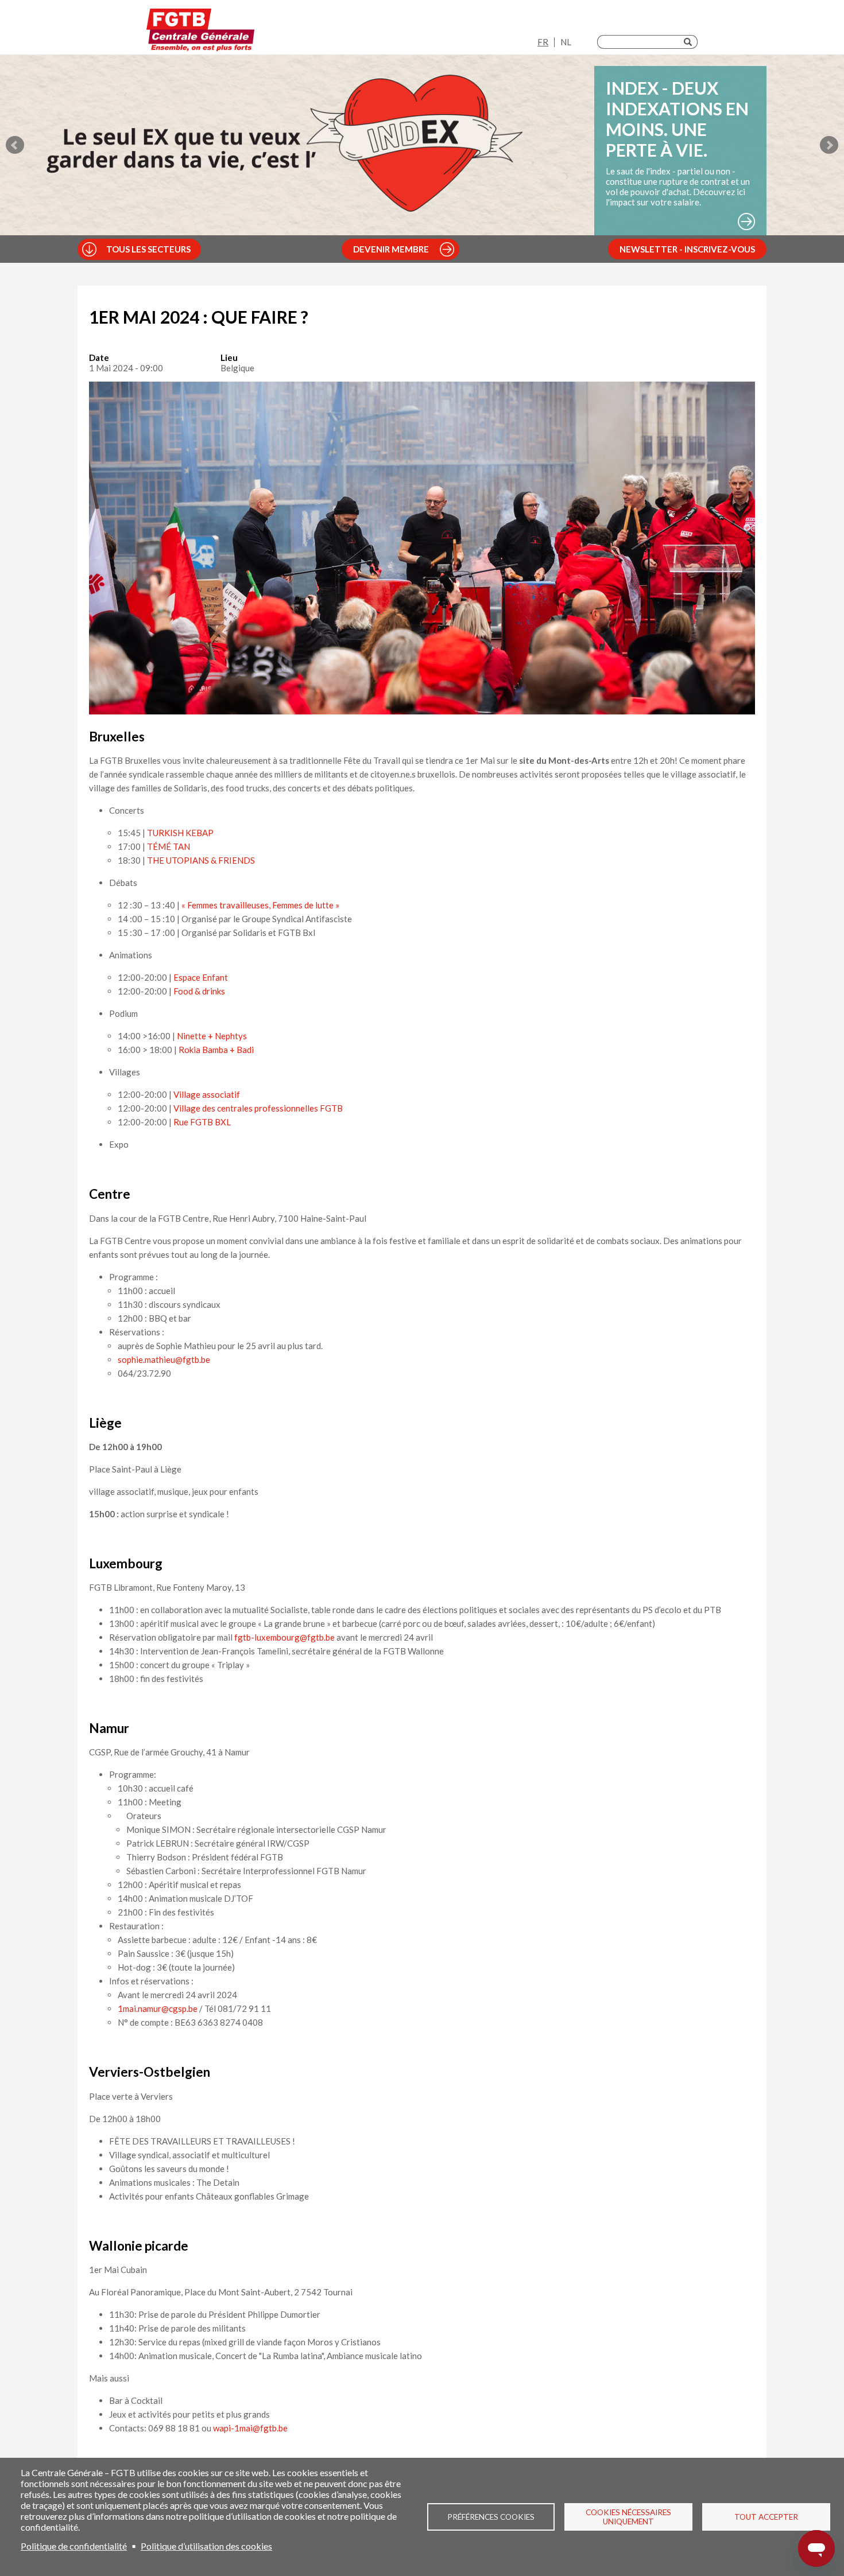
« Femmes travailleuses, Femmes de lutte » (260, 905)
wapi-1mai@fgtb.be (250, 2428)
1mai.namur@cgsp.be (158, 2008)
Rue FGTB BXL (202, 1122)
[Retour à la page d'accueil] (200, 30)
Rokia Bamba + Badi (215, 1050)
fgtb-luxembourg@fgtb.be (284, 1637)
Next (829, 145)
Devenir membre (391, 249)
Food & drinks (199, 991)
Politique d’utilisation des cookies (206, 2546)
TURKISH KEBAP (180, 833)
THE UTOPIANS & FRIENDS (201, 860)
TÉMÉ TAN (169, 846)
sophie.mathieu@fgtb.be (164, 1359)
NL (566, 42)
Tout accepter (766, 2517)
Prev (15, 145)
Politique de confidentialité (74, 2546)
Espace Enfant (201, 977)
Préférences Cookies (491, 2517)
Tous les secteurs (148, 249)
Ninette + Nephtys (211, 1036)
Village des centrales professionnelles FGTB (258, 1108)
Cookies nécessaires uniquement (628, 2517)
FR (543, 42)
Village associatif (207, 1094)
